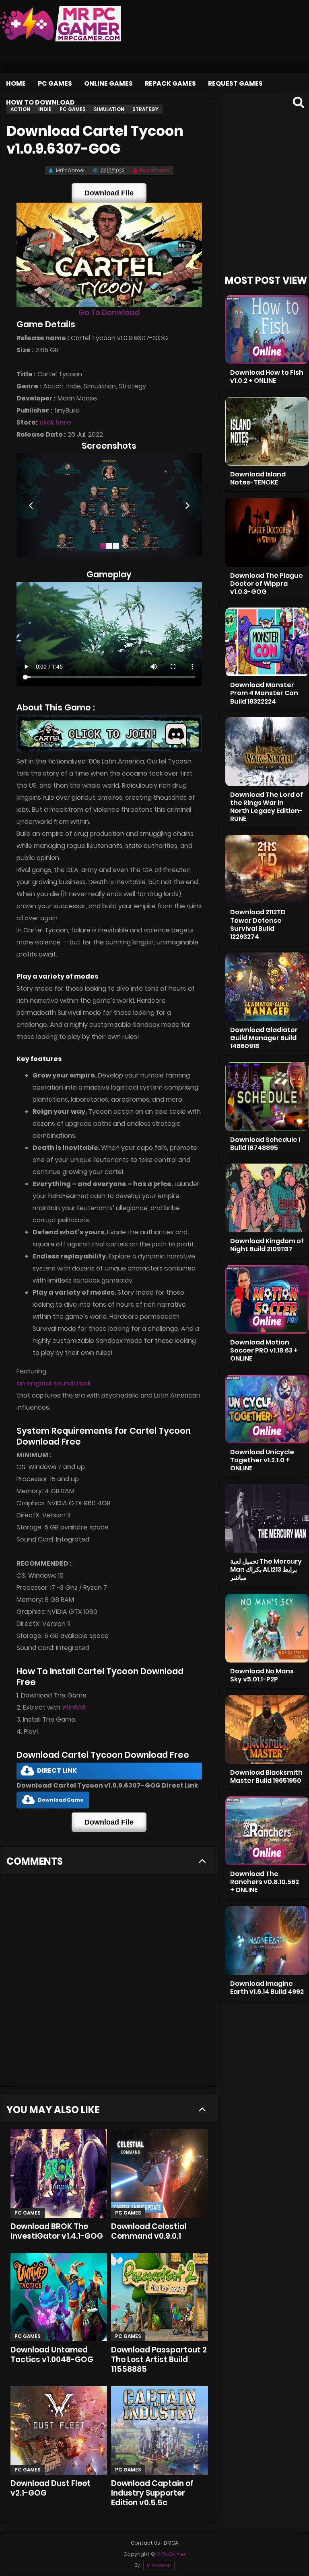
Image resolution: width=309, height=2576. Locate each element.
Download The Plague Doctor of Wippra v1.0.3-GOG (267, 584)
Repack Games (170, 83)
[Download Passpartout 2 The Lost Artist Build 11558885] (159, 2297)
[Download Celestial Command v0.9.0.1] (159, 2174)
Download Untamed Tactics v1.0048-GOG (52, 2355)
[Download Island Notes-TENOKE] (267, 431)
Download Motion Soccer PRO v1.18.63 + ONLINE (264, 1350)
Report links (154, 170)
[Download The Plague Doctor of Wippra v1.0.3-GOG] (267, 533)
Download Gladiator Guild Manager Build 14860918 (264, 1038)
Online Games (108, 83)
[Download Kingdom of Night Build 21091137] (267, 1198)
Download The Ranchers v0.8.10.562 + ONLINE (265, 1882)
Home (16, 83)
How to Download (40, 102)
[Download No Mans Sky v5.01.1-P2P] (267, 1628)
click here (55, 422)
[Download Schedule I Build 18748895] (267, 1097)
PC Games (55, 83)
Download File (109, 193)
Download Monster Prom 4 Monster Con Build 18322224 (264, 693)
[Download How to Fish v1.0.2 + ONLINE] (267, 329)
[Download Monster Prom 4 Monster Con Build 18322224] (267, 642)
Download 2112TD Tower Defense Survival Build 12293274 (258, 924)
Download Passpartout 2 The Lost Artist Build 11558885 (159, 2359)
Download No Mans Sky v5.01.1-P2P (262, 1675)
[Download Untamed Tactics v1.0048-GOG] (59, 2297)
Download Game (61, 1800)
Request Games (235, 83)
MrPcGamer (159, 2565)
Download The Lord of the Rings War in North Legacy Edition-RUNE (267, 807)
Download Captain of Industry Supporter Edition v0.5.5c (152, 2493)
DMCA (171, 2543)
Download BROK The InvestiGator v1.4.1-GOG (57, 2231)
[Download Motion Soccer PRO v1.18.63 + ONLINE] (267, 1299)
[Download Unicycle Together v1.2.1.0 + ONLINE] (267, 1409)
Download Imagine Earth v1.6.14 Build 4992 (267, 1988)
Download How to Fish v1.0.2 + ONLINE (267, 377)
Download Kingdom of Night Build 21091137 (267, 1245)
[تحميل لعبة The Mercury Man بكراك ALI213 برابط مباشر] (267, 1518)
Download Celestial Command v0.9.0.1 (149, 2231)
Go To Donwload (109, 313)
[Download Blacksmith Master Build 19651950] (267, 1729)
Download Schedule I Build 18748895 (265, 1144)
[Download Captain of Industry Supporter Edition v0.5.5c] (159, 2430)
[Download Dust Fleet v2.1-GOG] (59, 2430)
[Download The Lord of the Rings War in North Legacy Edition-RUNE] (267, 752)
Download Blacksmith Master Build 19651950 (266, 1777)
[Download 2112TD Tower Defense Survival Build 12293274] (267, 869)
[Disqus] (109, 1983)
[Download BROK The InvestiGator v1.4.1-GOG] (59, 2174)
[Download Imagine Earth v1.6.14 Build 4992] (267, 1941)
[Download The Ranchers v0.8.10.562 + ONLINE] (267, 1831)
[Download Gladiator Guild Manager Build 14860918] (267, 987)
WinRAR (74, 1707)
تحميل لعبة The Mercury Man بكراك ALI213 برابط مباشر (266, 1569)
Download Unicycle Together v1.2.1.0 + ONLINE (262, 1460)
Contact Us (145, 2543)
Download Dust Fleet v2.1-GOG (50, 2488)
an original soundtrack (54, 1383)
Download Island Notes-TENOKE (258, 478)
